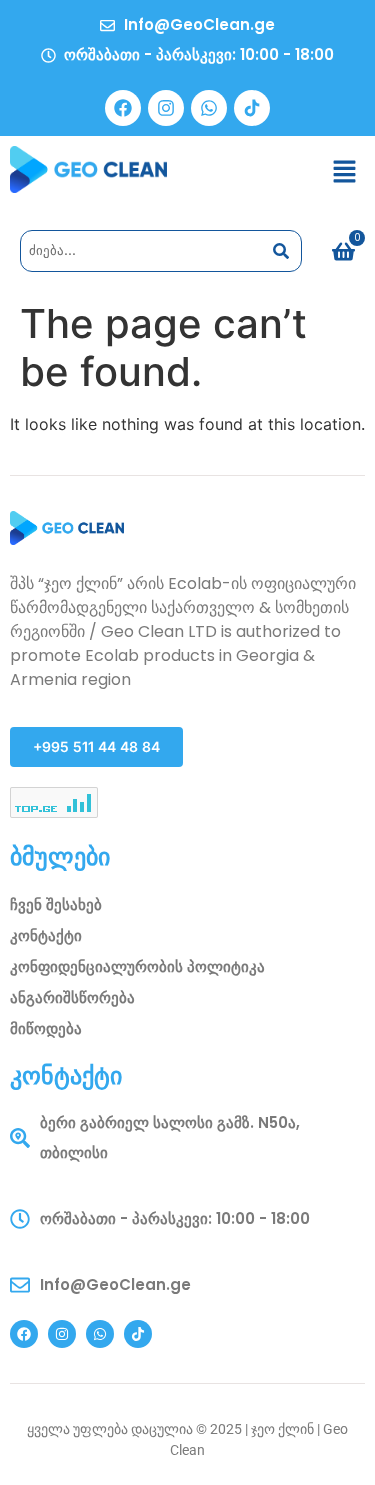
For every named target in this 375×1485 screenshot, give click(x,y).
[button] (345, 172)
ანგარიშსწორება (72, 997)
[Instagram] (166, 108)
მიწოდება (46, 1028)
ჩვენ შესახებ (56, 904)
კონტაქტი (46, 935)
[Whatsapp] (209, 108)
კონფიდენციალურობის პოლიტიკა (137, 966)
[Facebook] (123, 108)
